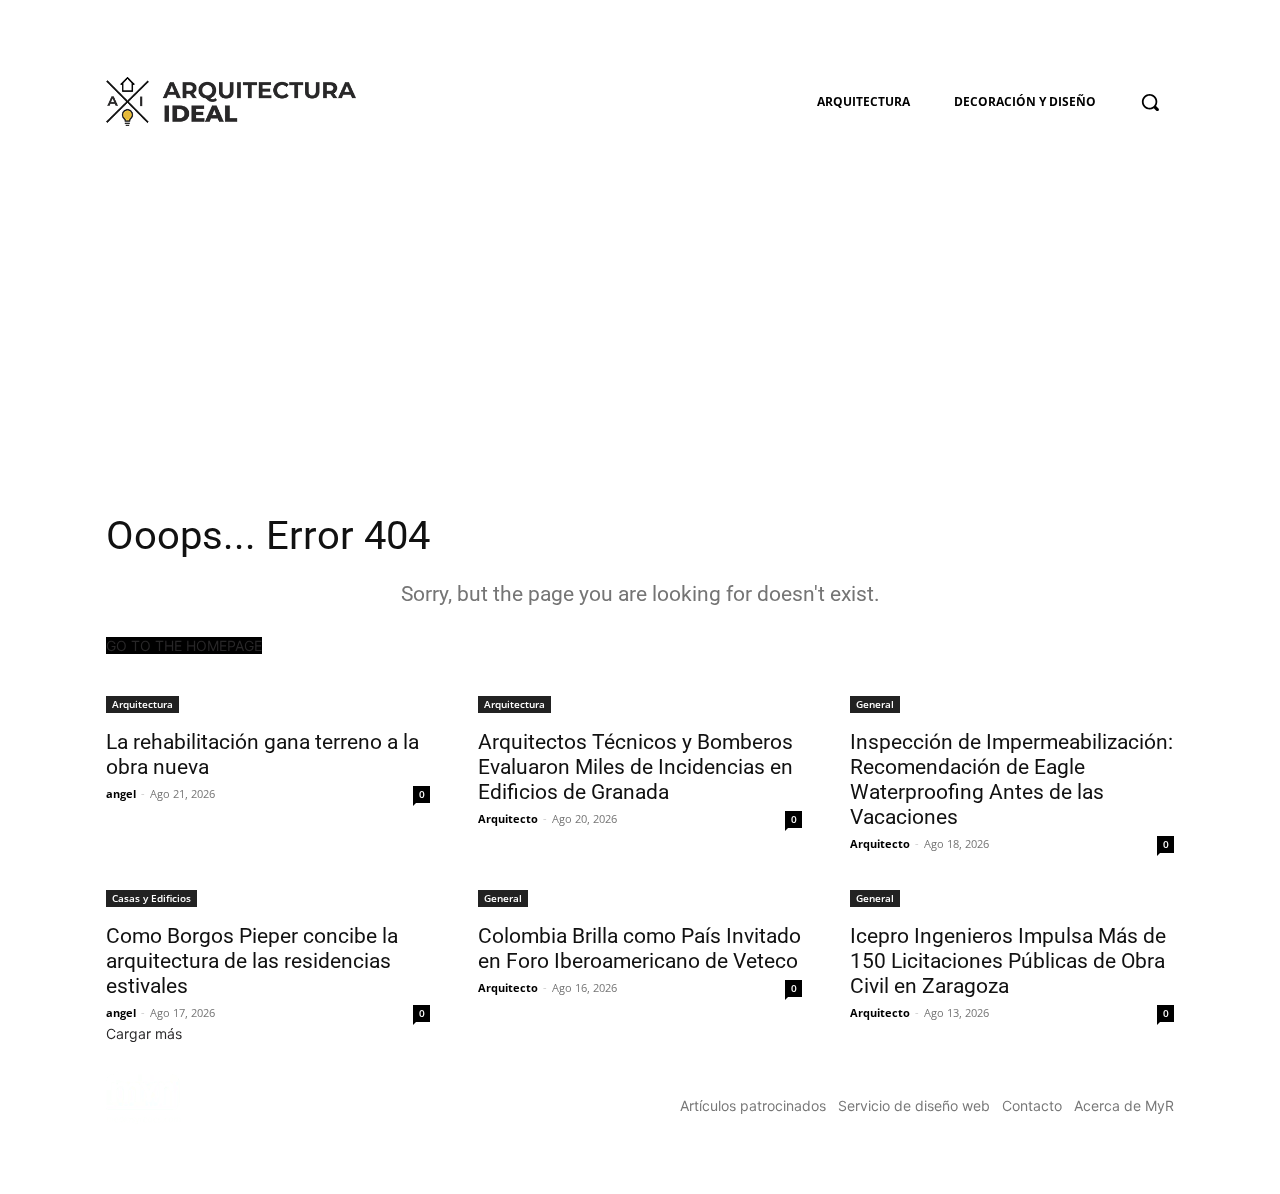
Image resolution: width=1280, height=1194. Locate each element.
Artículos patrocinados (753, 1105)
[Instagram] (1134, 35)
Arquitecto (508, 818)
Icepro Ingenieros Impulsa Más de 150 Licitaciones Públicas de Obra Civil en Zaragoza (1008, 961)
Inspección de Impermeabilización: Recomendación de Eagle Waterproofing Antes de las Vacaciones (1011, 779)
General (875, 704)
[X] (1162, 35)
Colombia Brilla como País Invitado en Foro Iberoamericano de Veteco (639, 948)
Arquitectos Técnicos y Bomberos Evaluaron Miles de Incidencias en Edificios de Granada (635, 767)
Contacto (1032, 1105)
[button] (1150, 102)
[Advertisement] (640, 286)
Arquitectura (142, 704)
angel (121, 793)
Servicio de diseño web (914, 1105)
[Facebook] (1107, 35)
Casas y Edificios (151, 898)
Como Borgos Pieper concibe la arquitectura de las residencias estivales (252, 961)
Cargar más (144, 1033)
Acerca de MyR (1124, 1105)
